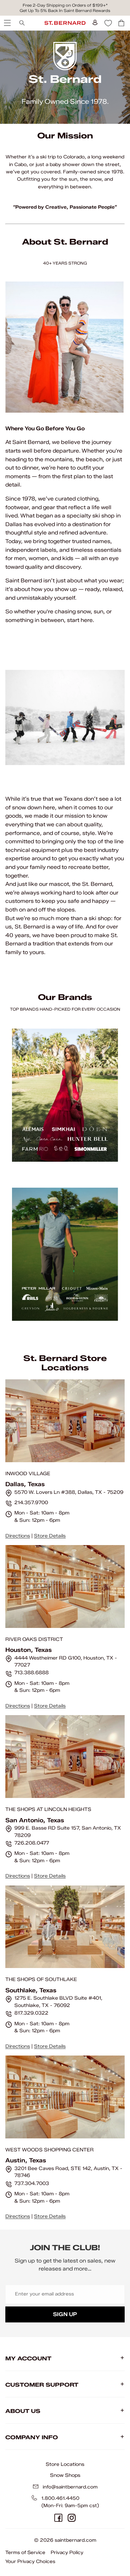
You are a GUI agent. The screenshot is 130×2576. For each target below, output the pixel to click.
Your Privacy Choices (30, 2562)
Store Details (50, 1536)
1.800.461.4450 (60, 2498)
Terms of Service (25, 2553)
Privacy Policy (67, 2553)
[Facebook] (58, 2518)
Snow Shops (65, 2475)
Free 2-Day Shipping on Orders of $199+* (65, 5)
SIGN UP (65, 2314)
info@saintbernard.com (70, 2487)
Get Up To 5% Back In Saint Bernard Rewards (65, 10)
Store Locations (65, 2464)
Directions (18, 1536)
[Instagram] (72, 2518)
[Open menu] (7, 23)
